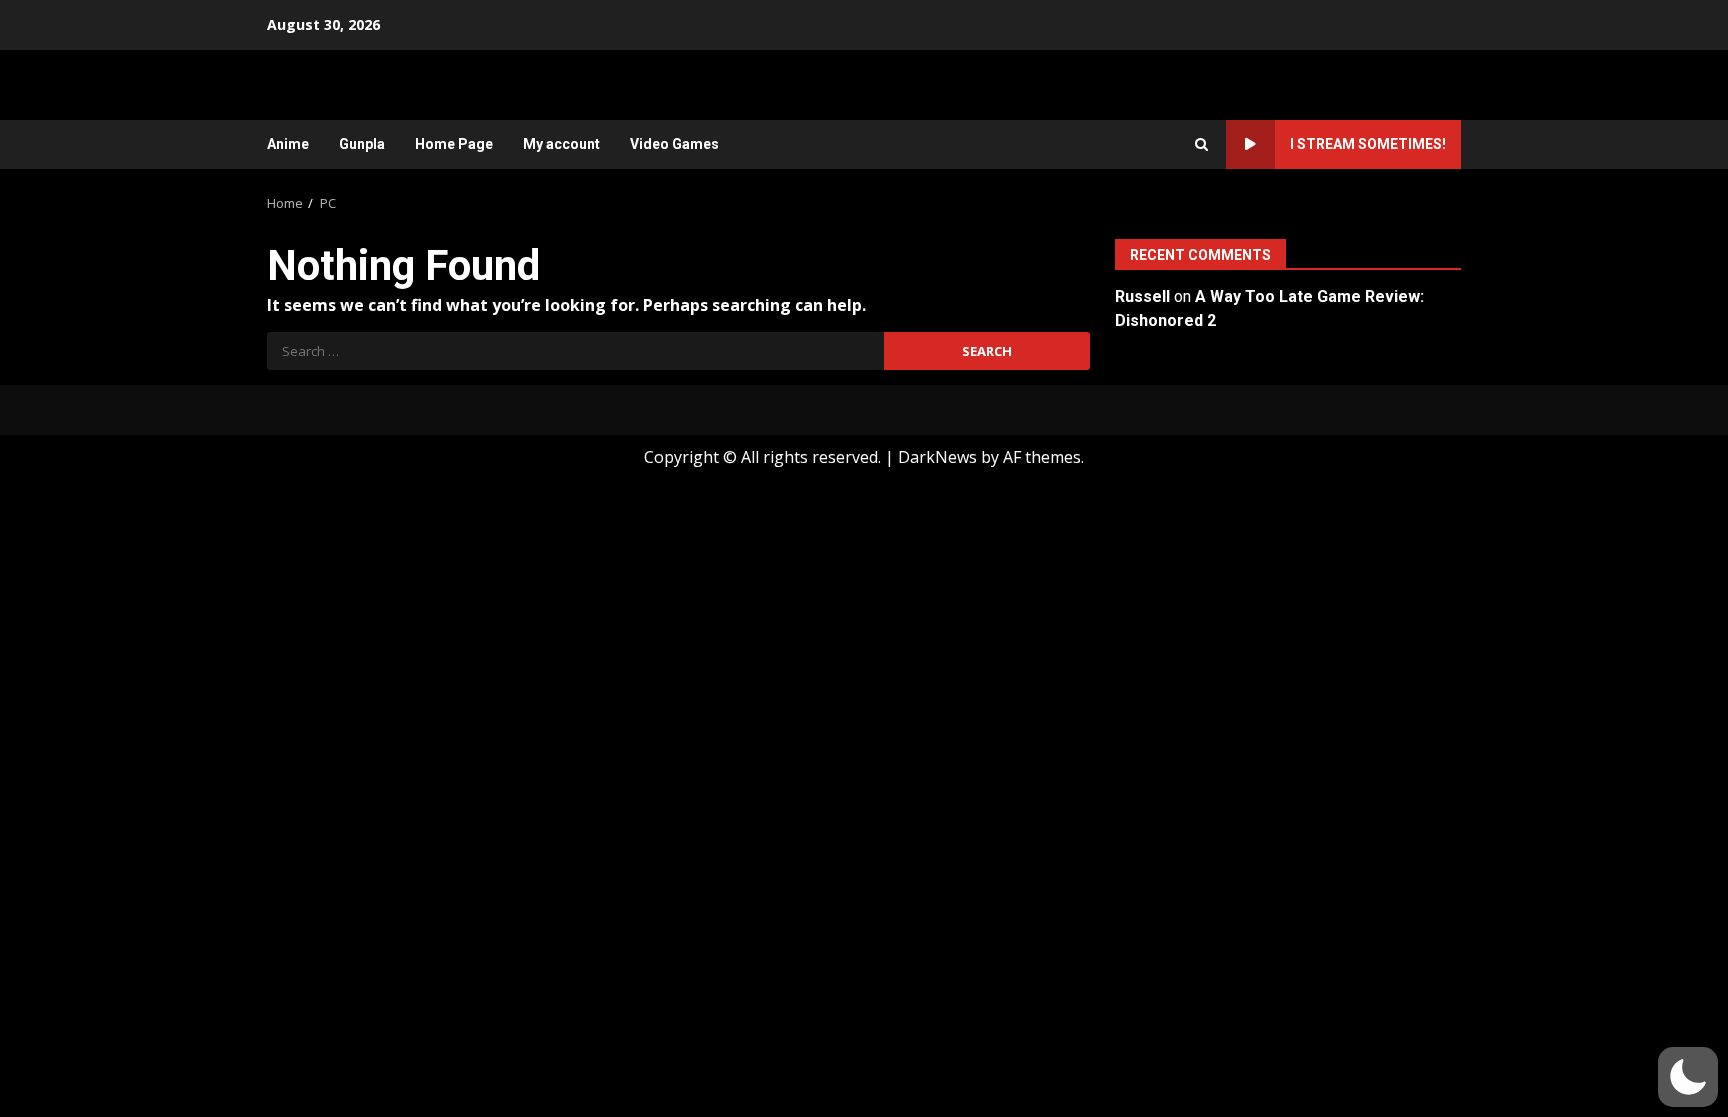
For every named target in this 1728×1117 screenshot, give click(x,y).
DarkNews (937, 457)
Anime (288, 144)
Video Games (674, 144)
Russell (1142, 296)
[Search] (1201, 144)
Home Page (454, 144)
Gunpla (362, 144)
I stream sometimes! (1368, 144)
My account (561, 144)
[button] (1688, 1077)
